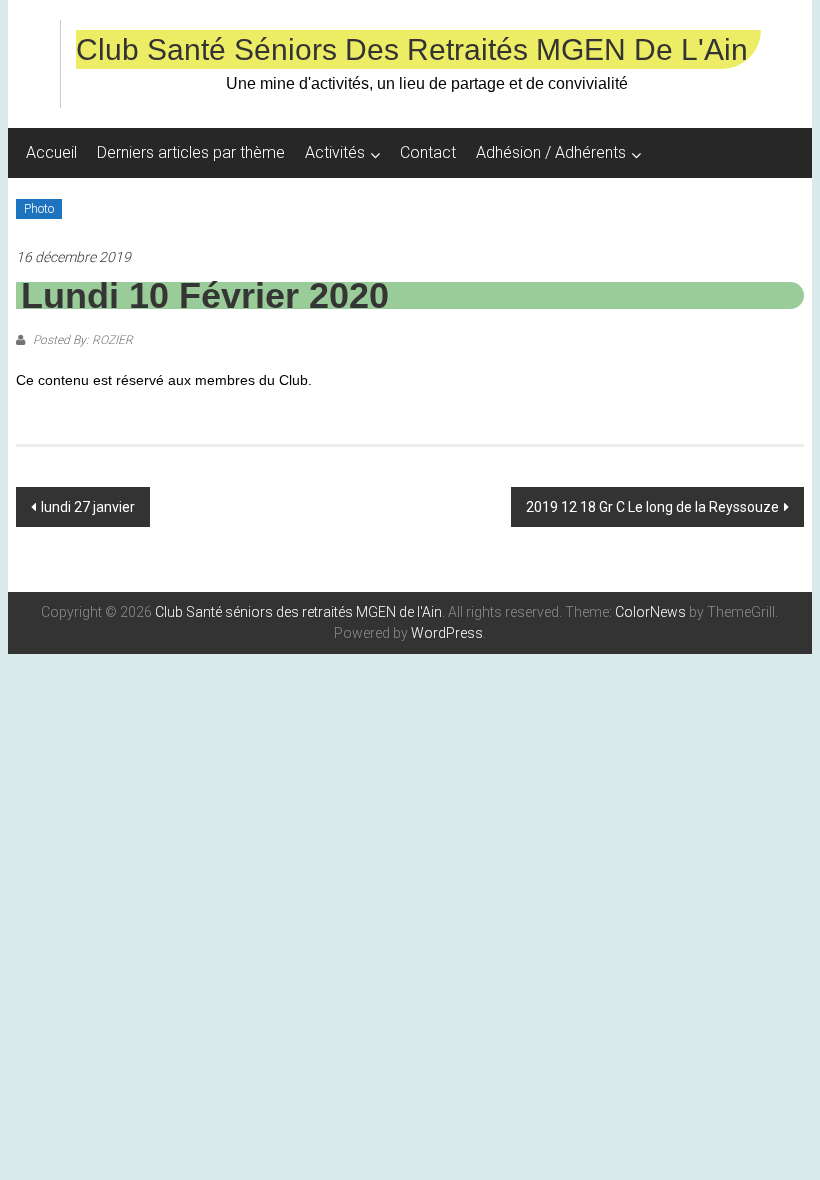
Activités (335, 152)
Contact (428, 152)
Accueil (51, 152)
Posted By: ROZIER (81, 340)
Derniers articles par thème (191, 152)
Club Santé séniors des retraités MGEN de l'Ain (412, 49)
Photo (39, 209)
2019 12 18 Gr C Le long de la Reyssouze (652, 507)
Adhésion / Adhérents (551, 152)
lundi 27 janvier (88, 507)
